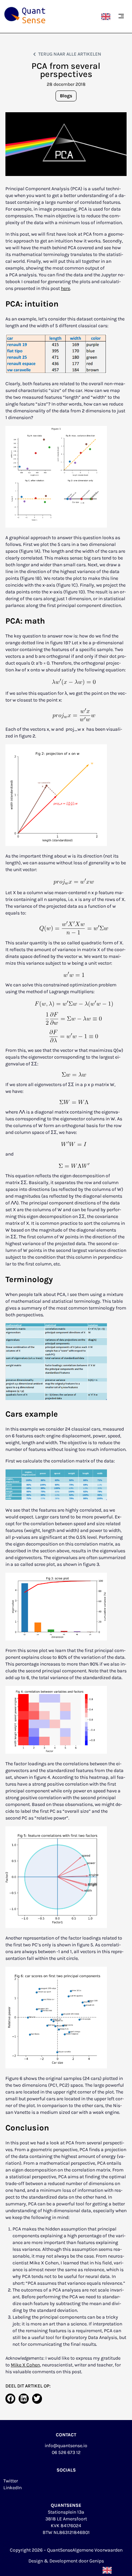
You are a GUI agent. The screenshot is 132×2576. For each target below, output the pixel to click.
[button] (121, 17)
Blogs (66, 96)
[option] (107, 16)
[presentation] (34, 1064)
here (65, 288)
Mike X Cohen (25, 2365)
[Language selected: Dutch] (107, 16)
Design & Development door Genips (66, 2561)
